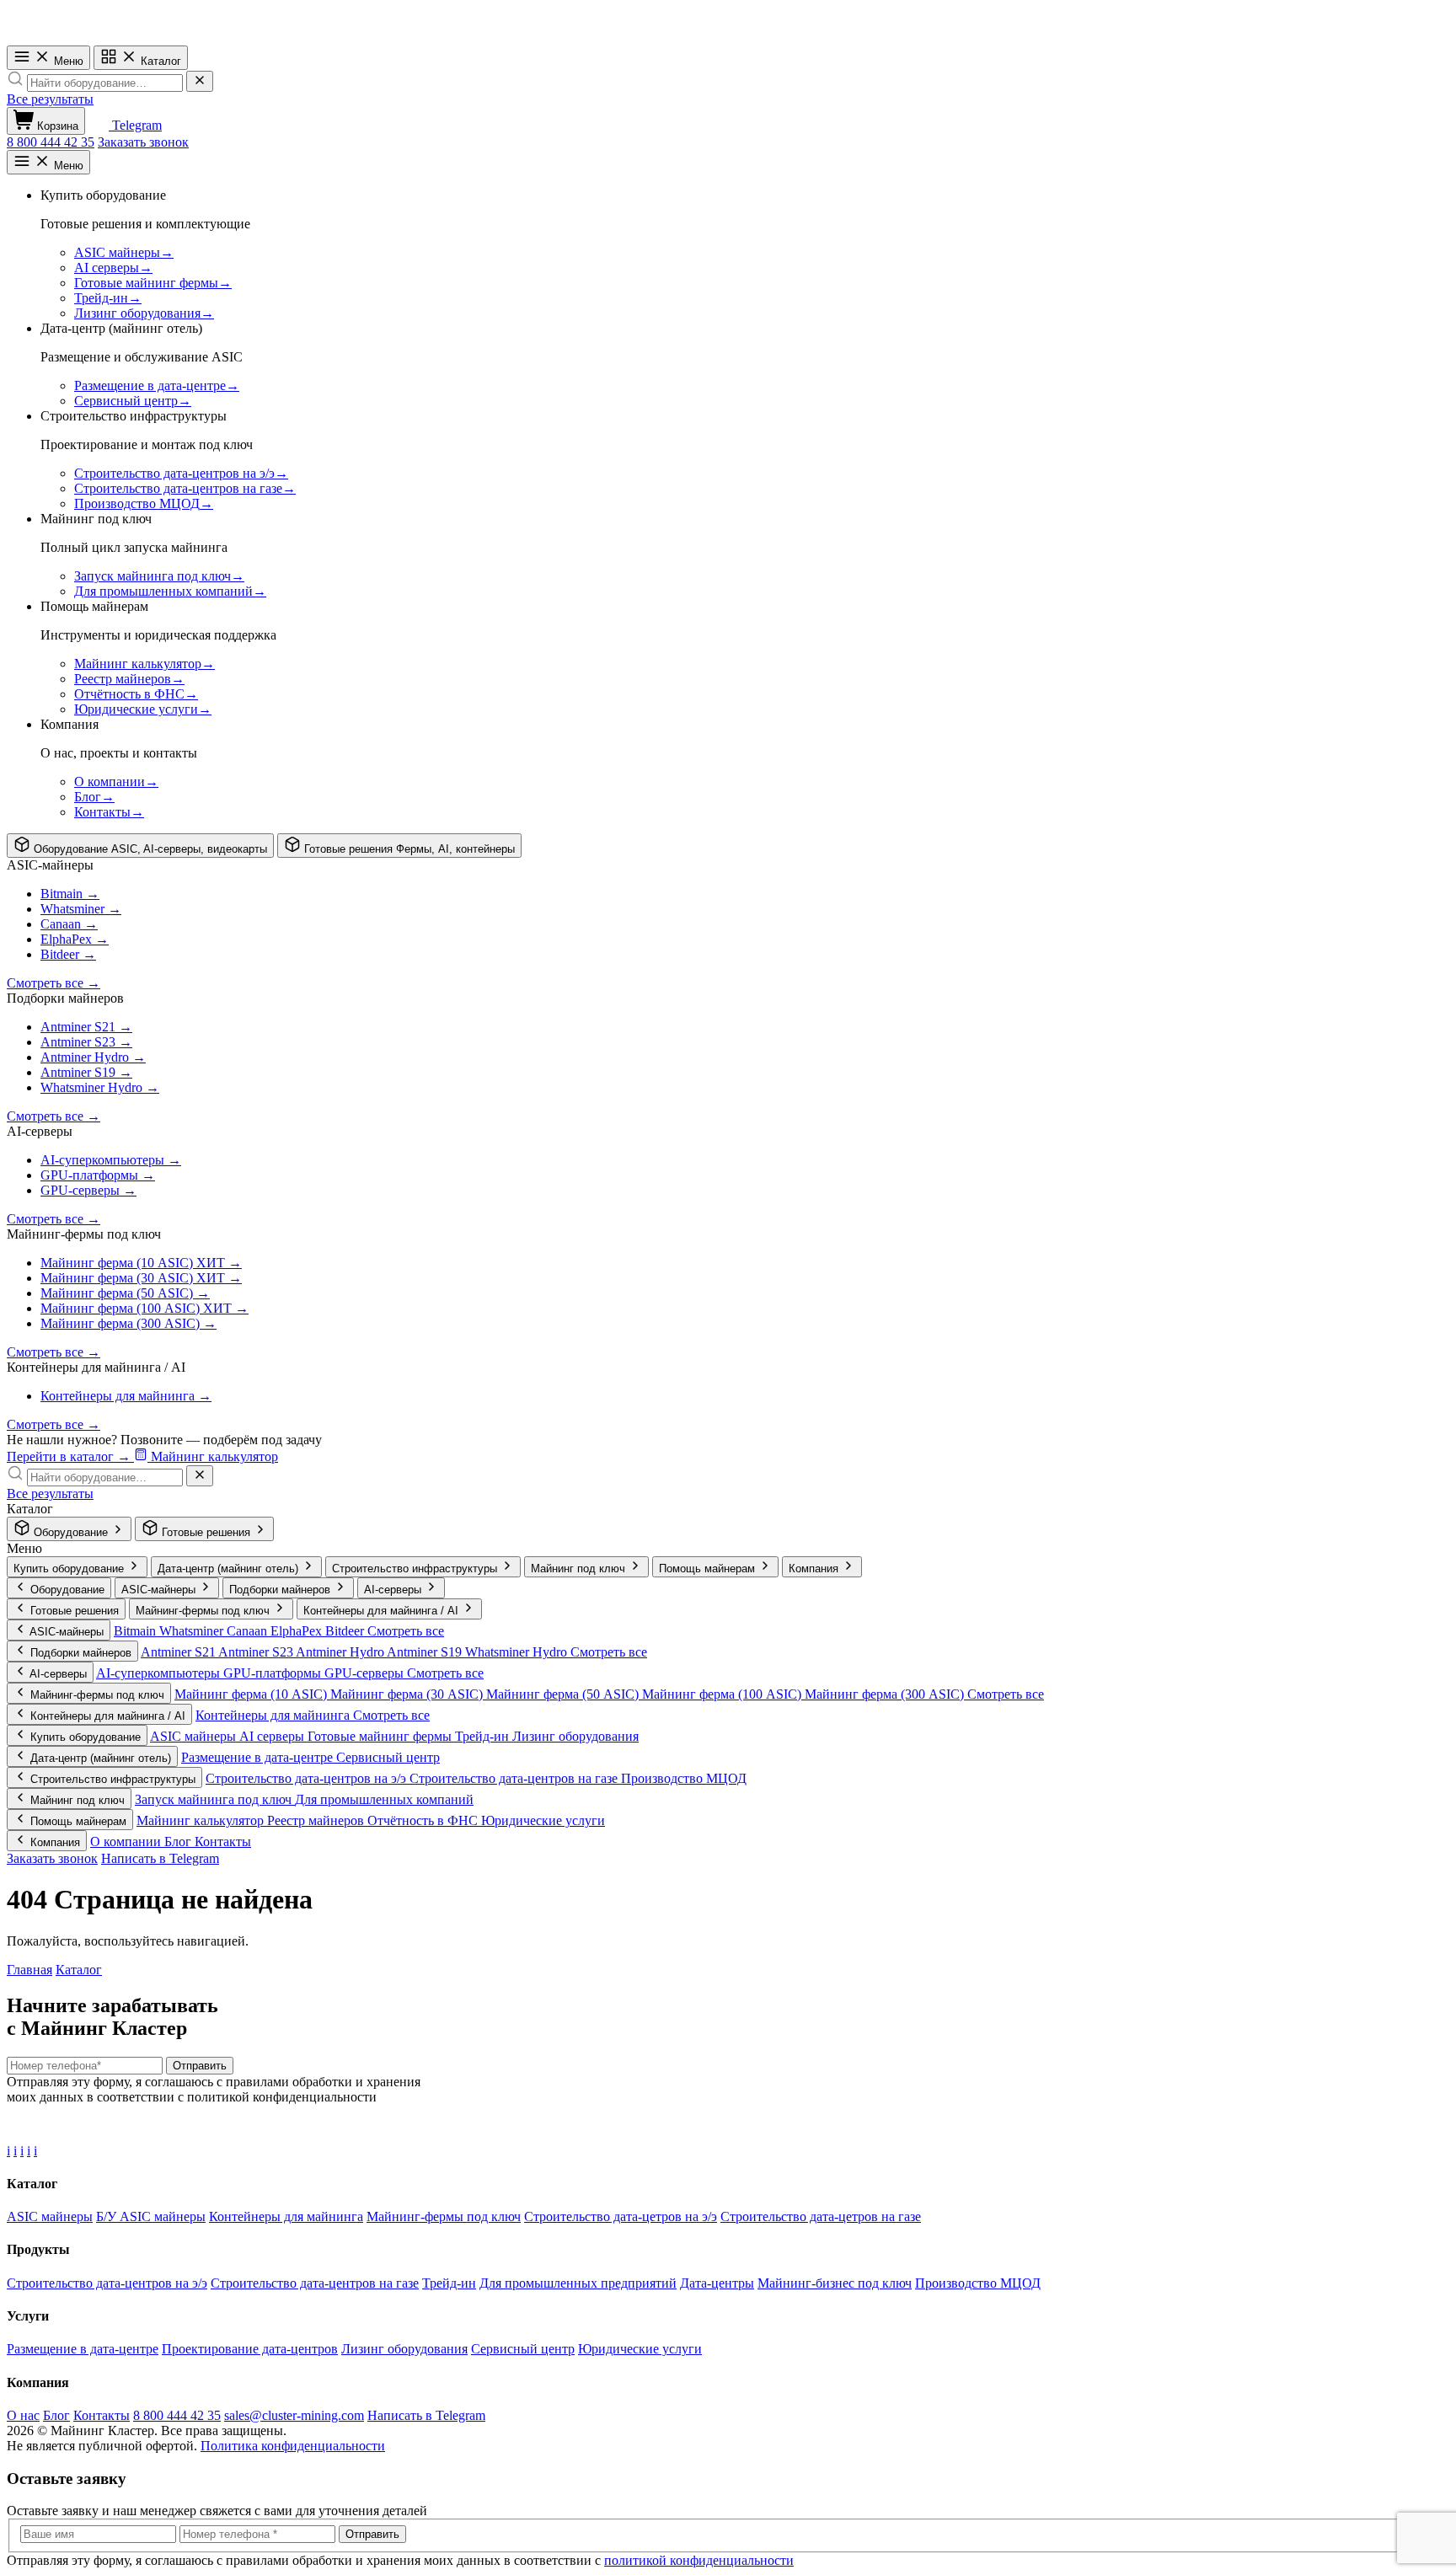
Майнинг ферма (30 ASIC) (408, 1694)
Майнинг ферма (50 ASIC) (564, 1694)
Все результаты (50, 99)
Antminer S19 (426, 1652)
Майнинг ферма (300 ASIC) (886, 1694)
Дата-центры (717, 2283)
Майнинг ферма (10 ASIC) (252, 1694)
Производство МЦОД (684, 1778)
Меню (67, 61)
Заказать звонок (143, 142)
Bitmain (136, 1631)
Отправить (200, 2066)
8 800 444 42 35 (51, 142)
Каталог (159, 61)
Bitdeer (346, 1631)
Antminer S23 (257, 1652)
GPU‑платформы (274, 1673)
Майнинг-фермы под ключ (444, 2216)
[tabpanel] (728, 1042)
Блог (179, 1842)
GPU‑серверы (366, 1673)
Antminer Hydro (341, 1652)
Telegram (135, 125)
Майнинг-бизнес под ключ (835, 2283)
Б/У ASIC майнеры (151, 2216)
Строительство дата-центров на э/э (308, 1778)
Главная (29, 1970)
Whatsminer (193, 1631)
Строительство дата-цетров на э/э (621, 2216)
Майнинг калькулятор (202, 1820)
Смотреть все (406, 1631)
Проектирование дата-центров (250, 2349)
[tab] (140, 846)
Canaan (249, 1631)
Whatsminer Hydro (518, 1652)
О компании (127, 1842)
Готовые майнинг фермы (381, 1736)
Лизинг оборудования (575, 1736)
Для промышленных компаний (384, 1799)
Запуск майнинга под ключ (215, 1799)
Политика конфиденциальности (293, 2446)
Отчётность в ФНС (424, 1820)
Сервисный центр (388, 1757)
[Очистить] (200, 81)
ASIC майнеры (195, 1736)
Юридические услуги (543, 1820)
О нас (23, 2415)
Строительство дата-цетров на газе (821, 2216)
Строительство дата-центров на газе (515, 1778)
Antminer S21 (179, 1652)
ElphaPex (298, 1631)
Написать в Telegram (160, 1858)
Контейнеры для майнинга (274, 1715)
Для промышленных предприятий (578, 2283)
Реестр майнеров (317, 1820)
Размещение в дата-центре (259, 1757)
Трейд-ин (484, 1736)
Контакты (223, 1842)
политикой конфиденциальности (699, 2560)
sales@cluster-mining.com (294, 2415)
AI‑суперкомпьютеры (160, 1673)
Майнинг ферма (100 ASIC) (723, 1694)
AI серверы (273, 1736)
